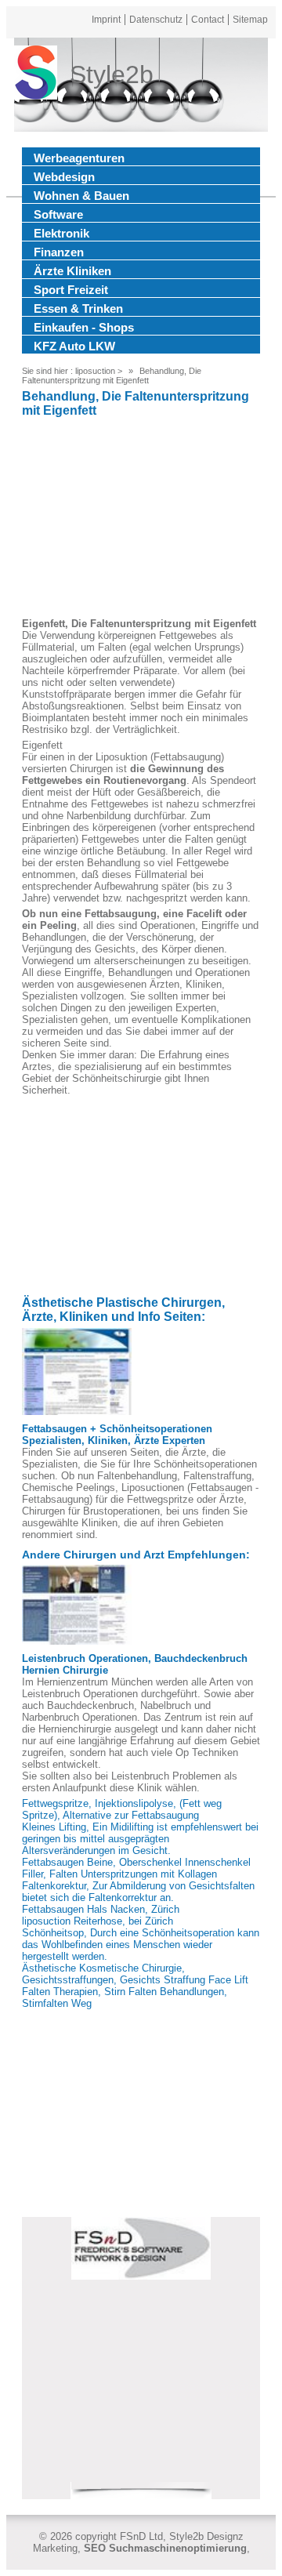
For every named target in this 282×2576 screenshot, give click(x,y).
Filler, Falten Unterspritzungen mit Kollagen (119, 1874)
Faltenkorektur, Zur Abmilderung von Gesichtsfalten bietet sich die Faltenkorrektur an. (138, 1892)
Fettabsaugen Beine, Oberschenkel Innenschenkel (136, 1862)
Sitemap (250, 20)
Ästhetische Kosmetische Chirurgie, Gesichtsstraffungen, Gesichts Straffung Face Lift (135, 1974)
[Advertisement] (141, 520)
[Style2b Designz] (36, 75)
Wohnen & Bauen (81, 196)
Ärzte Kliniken (72, 271)
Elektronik (61, 233)
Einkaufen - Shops (84, 327)
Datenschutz (156, 20)
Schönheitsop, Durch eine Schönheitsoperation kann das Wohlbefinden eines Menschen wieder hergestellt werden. (141, 1945)
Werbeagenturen (79, 158)
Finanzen (59, 252)
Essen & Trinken (78, 308)
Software (58, 214)
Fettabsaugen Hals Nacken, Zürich (101, 1909)
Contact (208, 20)
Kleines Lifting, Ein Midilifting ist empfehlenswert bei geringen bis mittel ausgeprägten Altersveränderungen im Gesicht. (140, 1839)
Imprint (106, 20)
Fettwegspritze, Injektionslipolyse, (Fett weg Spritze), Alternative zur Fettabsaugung (122, 1809)
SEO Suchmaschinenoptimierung (165, 2548)
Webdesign (64, 177)
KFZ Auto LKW (74, 346)
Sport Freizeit (71, 290)
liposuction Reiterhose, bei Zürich (98, 1921)
